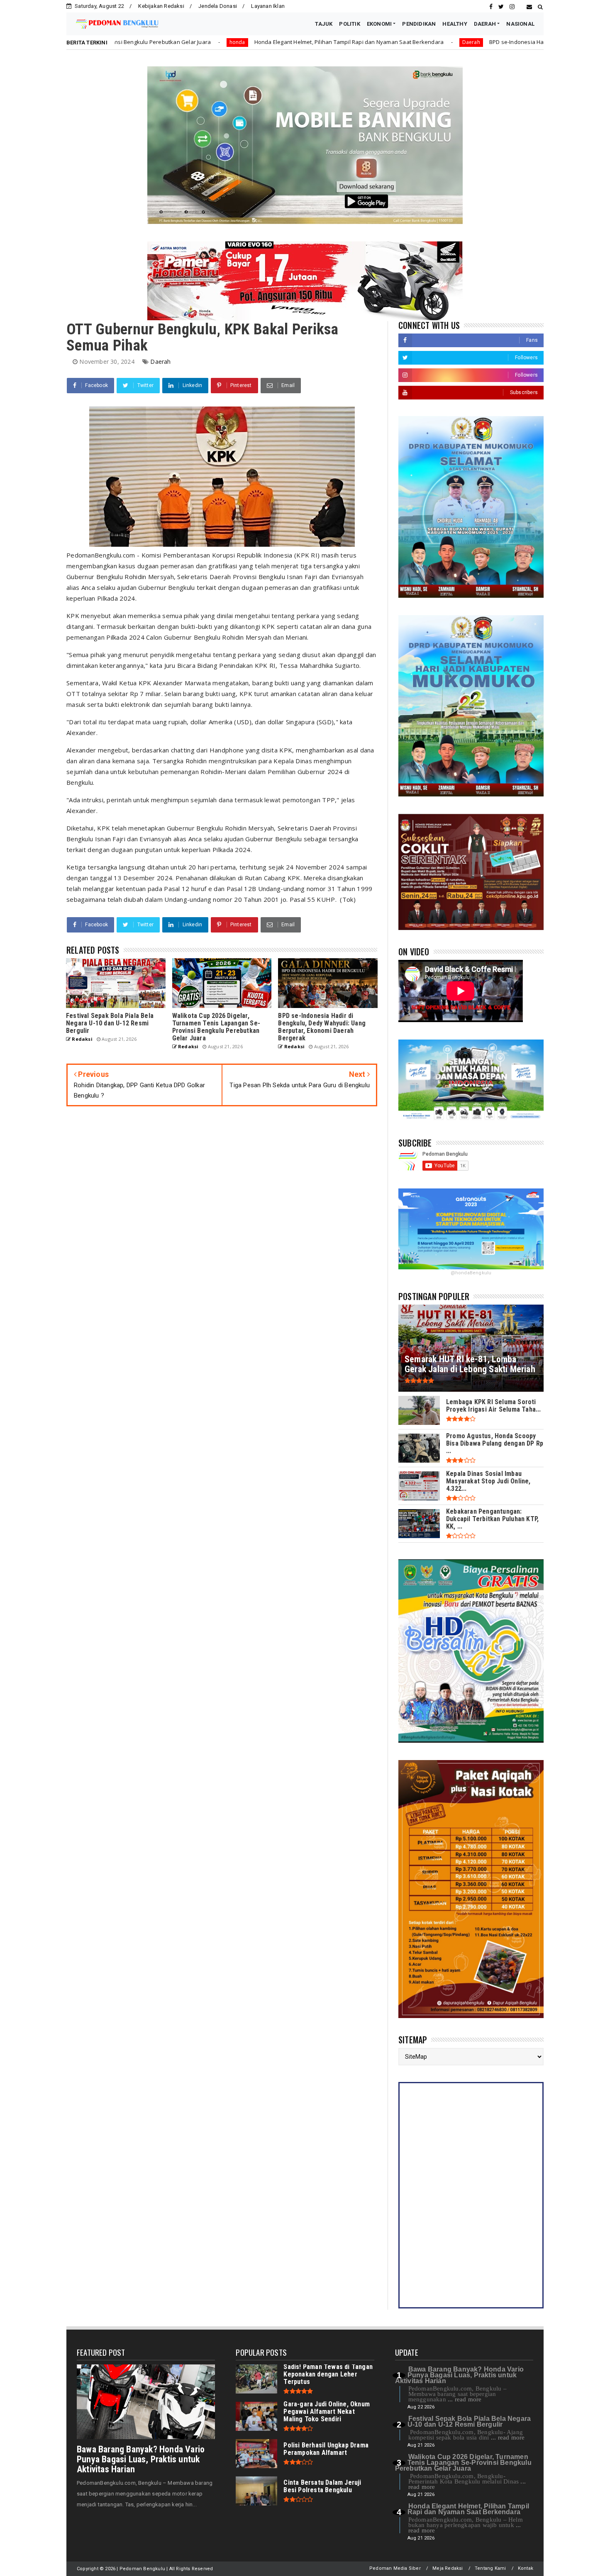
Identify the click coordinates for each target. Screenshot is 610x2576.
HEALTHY (455, 24)
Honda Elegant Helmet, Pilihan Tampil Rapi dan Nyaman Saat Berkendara (194, 42)
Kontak (526, 2568)
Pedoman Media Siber (395, 2568)
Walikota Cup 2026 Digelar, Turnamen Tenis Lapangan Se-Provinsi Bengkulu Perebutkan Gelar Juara (463, 2463)
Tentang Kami (490, 2568)
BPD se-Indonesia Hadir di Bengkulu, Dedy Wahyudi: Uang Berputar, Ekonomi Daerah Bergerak (457, 42)
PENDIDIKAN (419, 24)
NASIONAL (520, 24)
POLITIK (349, 24)
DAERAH (485, 24)
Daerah (316, 42)
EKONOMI (379, 24)
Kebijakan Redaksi (161, 6)
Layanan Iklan (268, 6)
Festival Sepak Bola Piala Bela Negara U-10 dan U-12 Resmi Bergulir (469, 2421)
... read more (465, 2399)
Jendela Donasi (218, 6)
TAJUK (324, 24)
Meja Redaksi (448, 2568)
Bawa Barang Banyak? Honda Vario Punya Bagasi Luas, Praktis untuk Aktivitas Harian (141, 2459)
